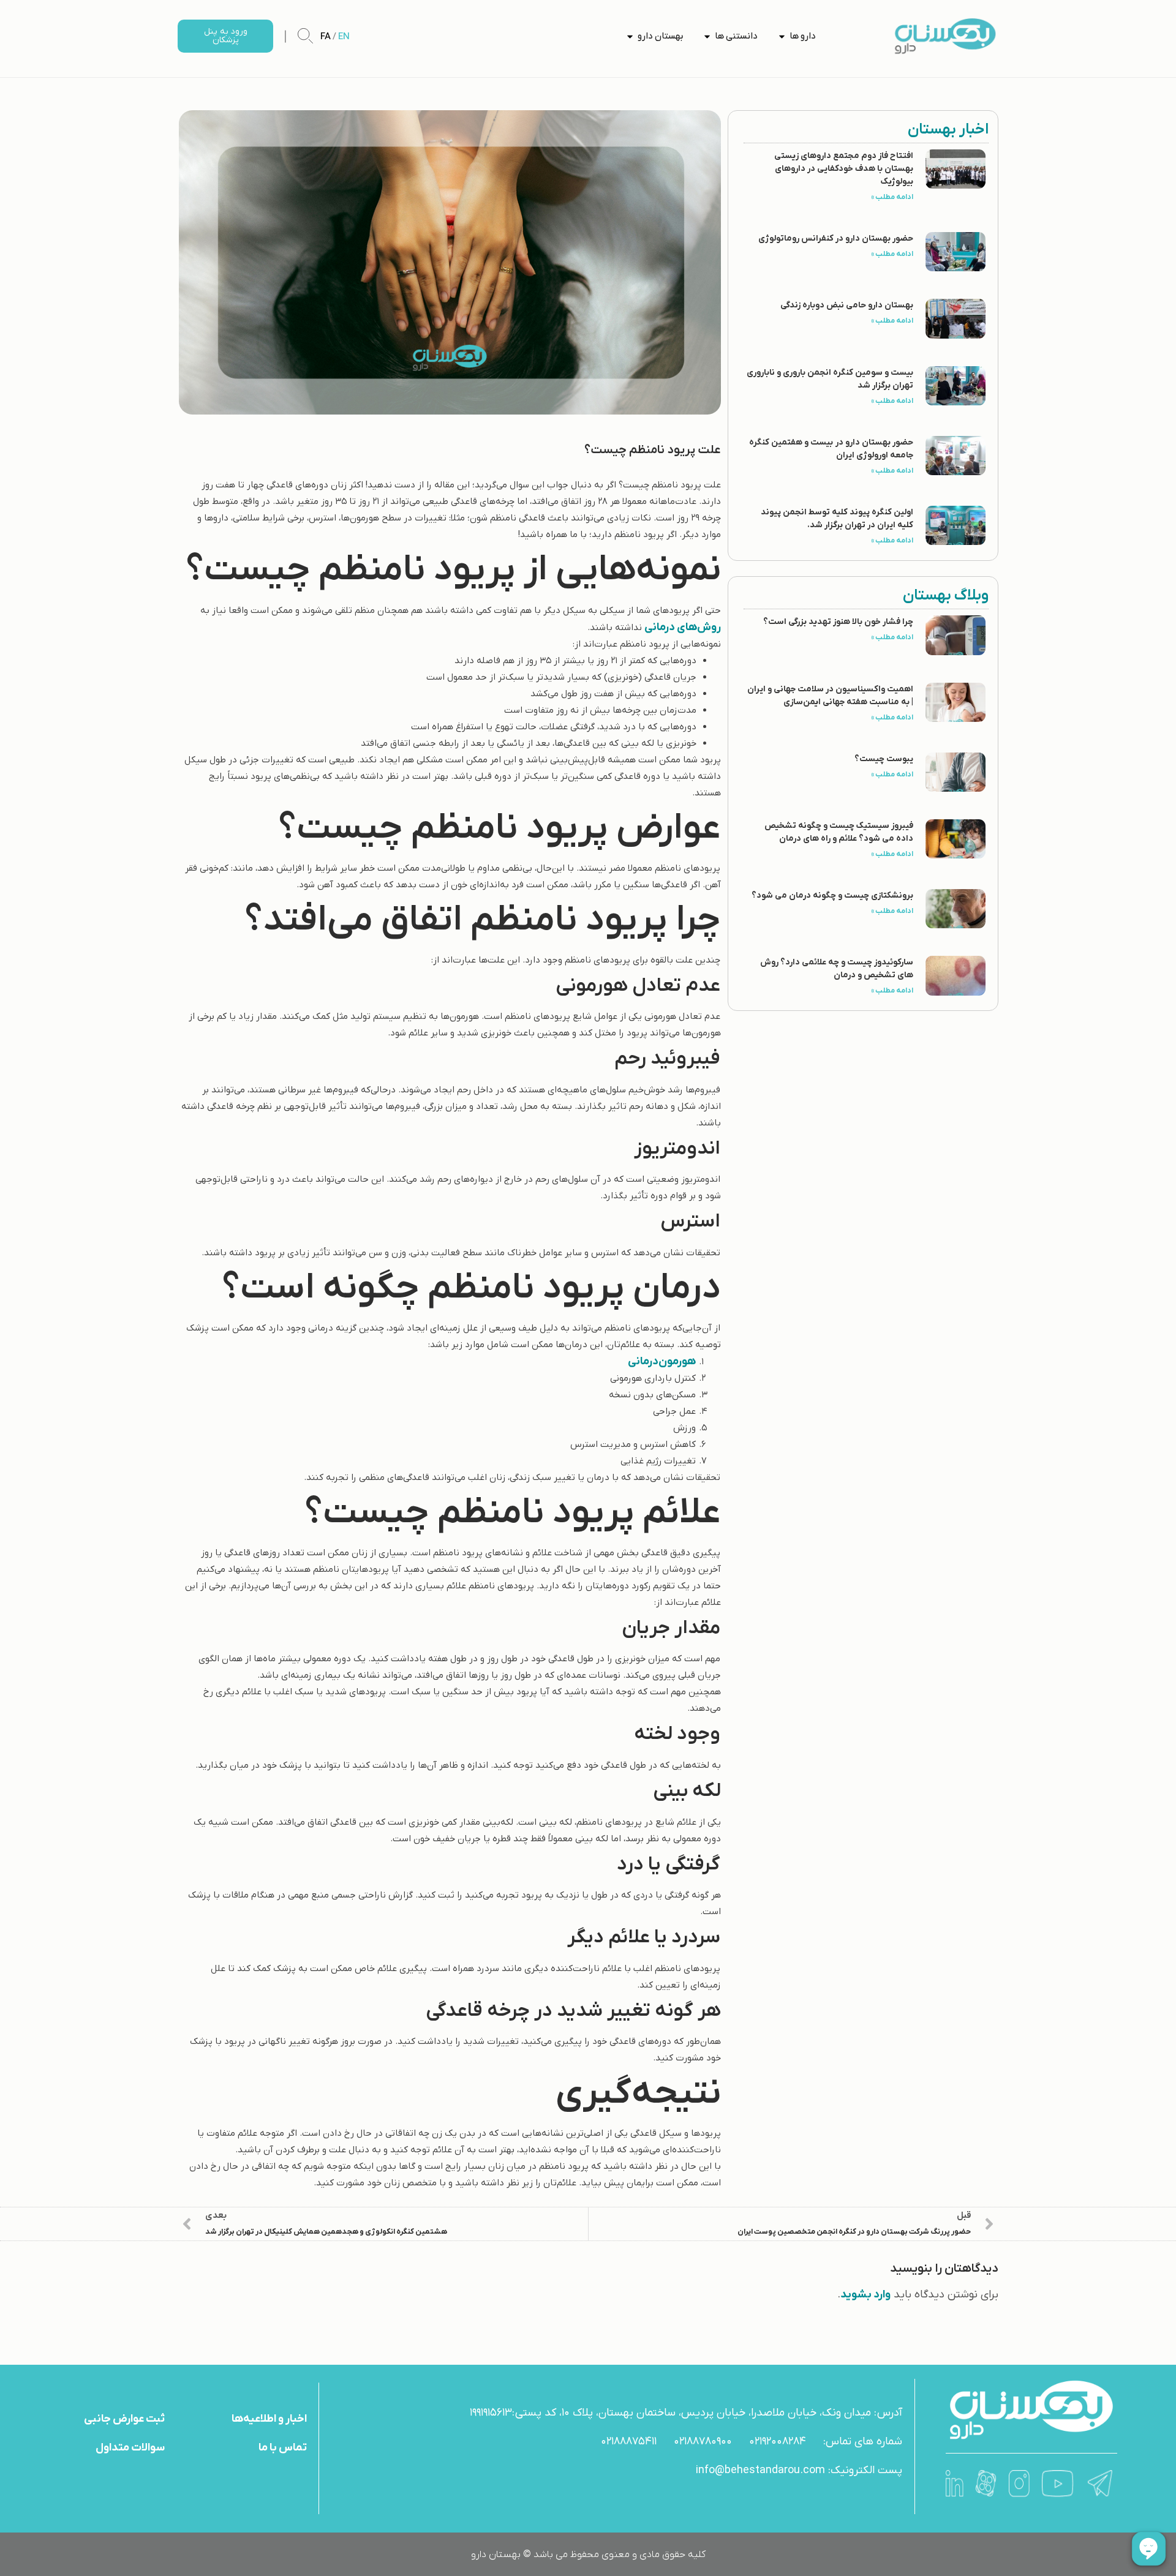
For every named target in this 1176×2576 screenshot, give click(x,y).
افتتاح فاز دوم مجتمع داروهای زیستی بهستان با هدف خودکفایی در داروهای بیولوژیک (844, 169)
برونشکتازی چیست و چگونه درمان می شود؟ (832, 896)
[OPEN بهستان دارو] (630, 36)
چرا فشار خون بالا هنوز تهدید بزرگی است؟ (838, 622)
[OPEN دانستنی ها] (707, 36)
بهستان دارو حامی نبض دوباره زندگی (847, 305)
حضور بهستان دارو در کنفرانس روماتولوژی (836, 238)
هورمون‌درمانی (662, 1361)
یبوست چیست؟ (884, 759)
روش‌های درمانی (683, 627)
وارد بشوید (865, 2295)
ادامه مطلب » (892, 197)
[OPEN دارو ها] (782, 36)
